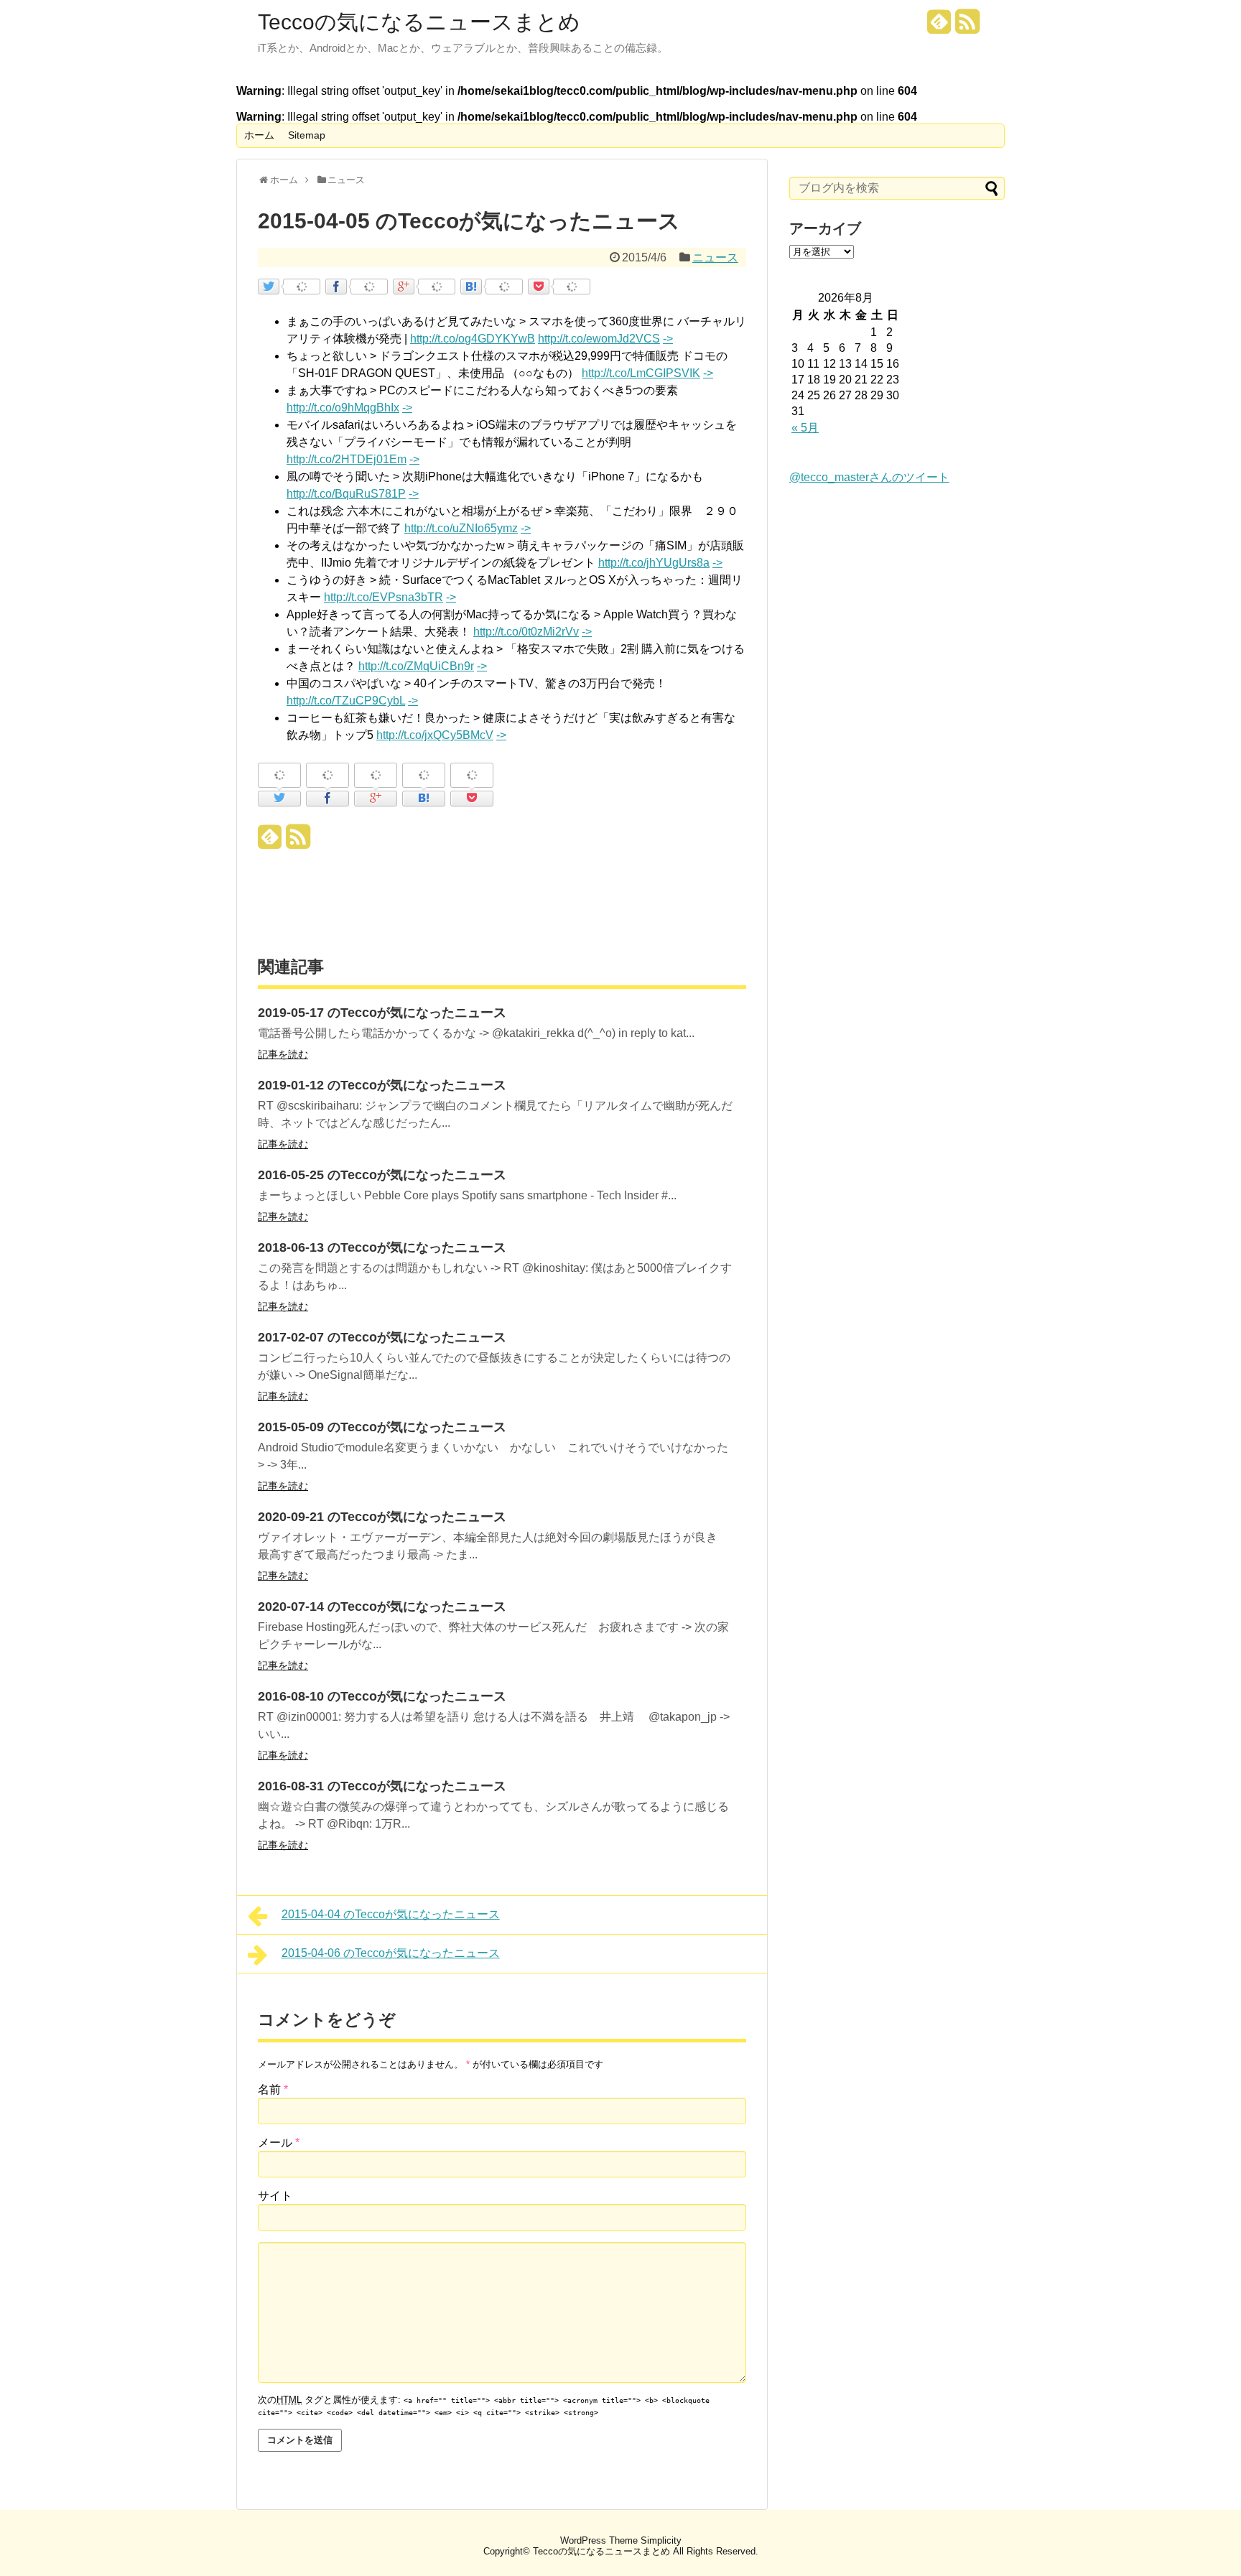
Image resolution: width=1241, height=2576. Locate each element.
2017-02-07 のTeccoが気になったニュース (382, 1337)
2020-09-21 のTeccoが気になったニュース (382, 1517)
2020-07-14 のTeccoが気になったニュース (382, 1606)
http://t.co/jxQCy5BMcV (435, 735)
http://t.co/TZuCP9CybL (346, 701)
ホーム (259, 135)
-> (668, 339)
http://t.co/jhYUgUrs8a (654, 563)
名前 (273, 2089)
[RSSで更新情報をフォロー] (967, 27)
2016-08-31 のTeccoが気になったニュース (382, 1786)
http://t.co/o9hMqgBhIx (343, 408)
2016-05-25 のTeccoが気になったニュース (382, 1175)
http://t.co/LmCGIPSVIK (641, 373)
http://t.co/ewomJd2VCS (599, 339)
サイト (275, 2196)
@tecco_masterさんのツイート (869, 477)
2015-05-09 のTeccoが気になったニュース (382, 1427)
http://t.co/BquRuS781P (346, 494)
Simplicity (661, 2540)
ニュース (715, 257)
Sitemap (307, 135)
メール (279, 2143)
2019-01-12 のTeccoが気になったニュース (382, 1085)
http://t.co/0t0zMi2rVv (526, 632)
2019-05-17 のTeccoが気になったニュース (382, 1013)
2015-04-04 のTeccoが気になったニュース (391, 1914)
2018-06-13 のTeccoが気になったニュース (382, 1247)
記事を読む (283, 1054)
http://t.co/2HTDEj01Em (347, 459)
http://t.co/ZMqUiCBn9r (416, 666)
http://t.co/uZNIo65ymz (461, 528)
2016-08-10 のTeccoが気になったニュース (382, 1696)
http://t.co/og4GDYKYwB (473, 339)
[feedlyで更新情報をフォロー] (939, 27)
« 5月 (805, 428)
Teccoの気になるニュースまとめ (419, 22)
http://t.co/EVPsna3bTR (384, 597)
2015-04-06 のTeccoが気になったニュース (391, 1953)
